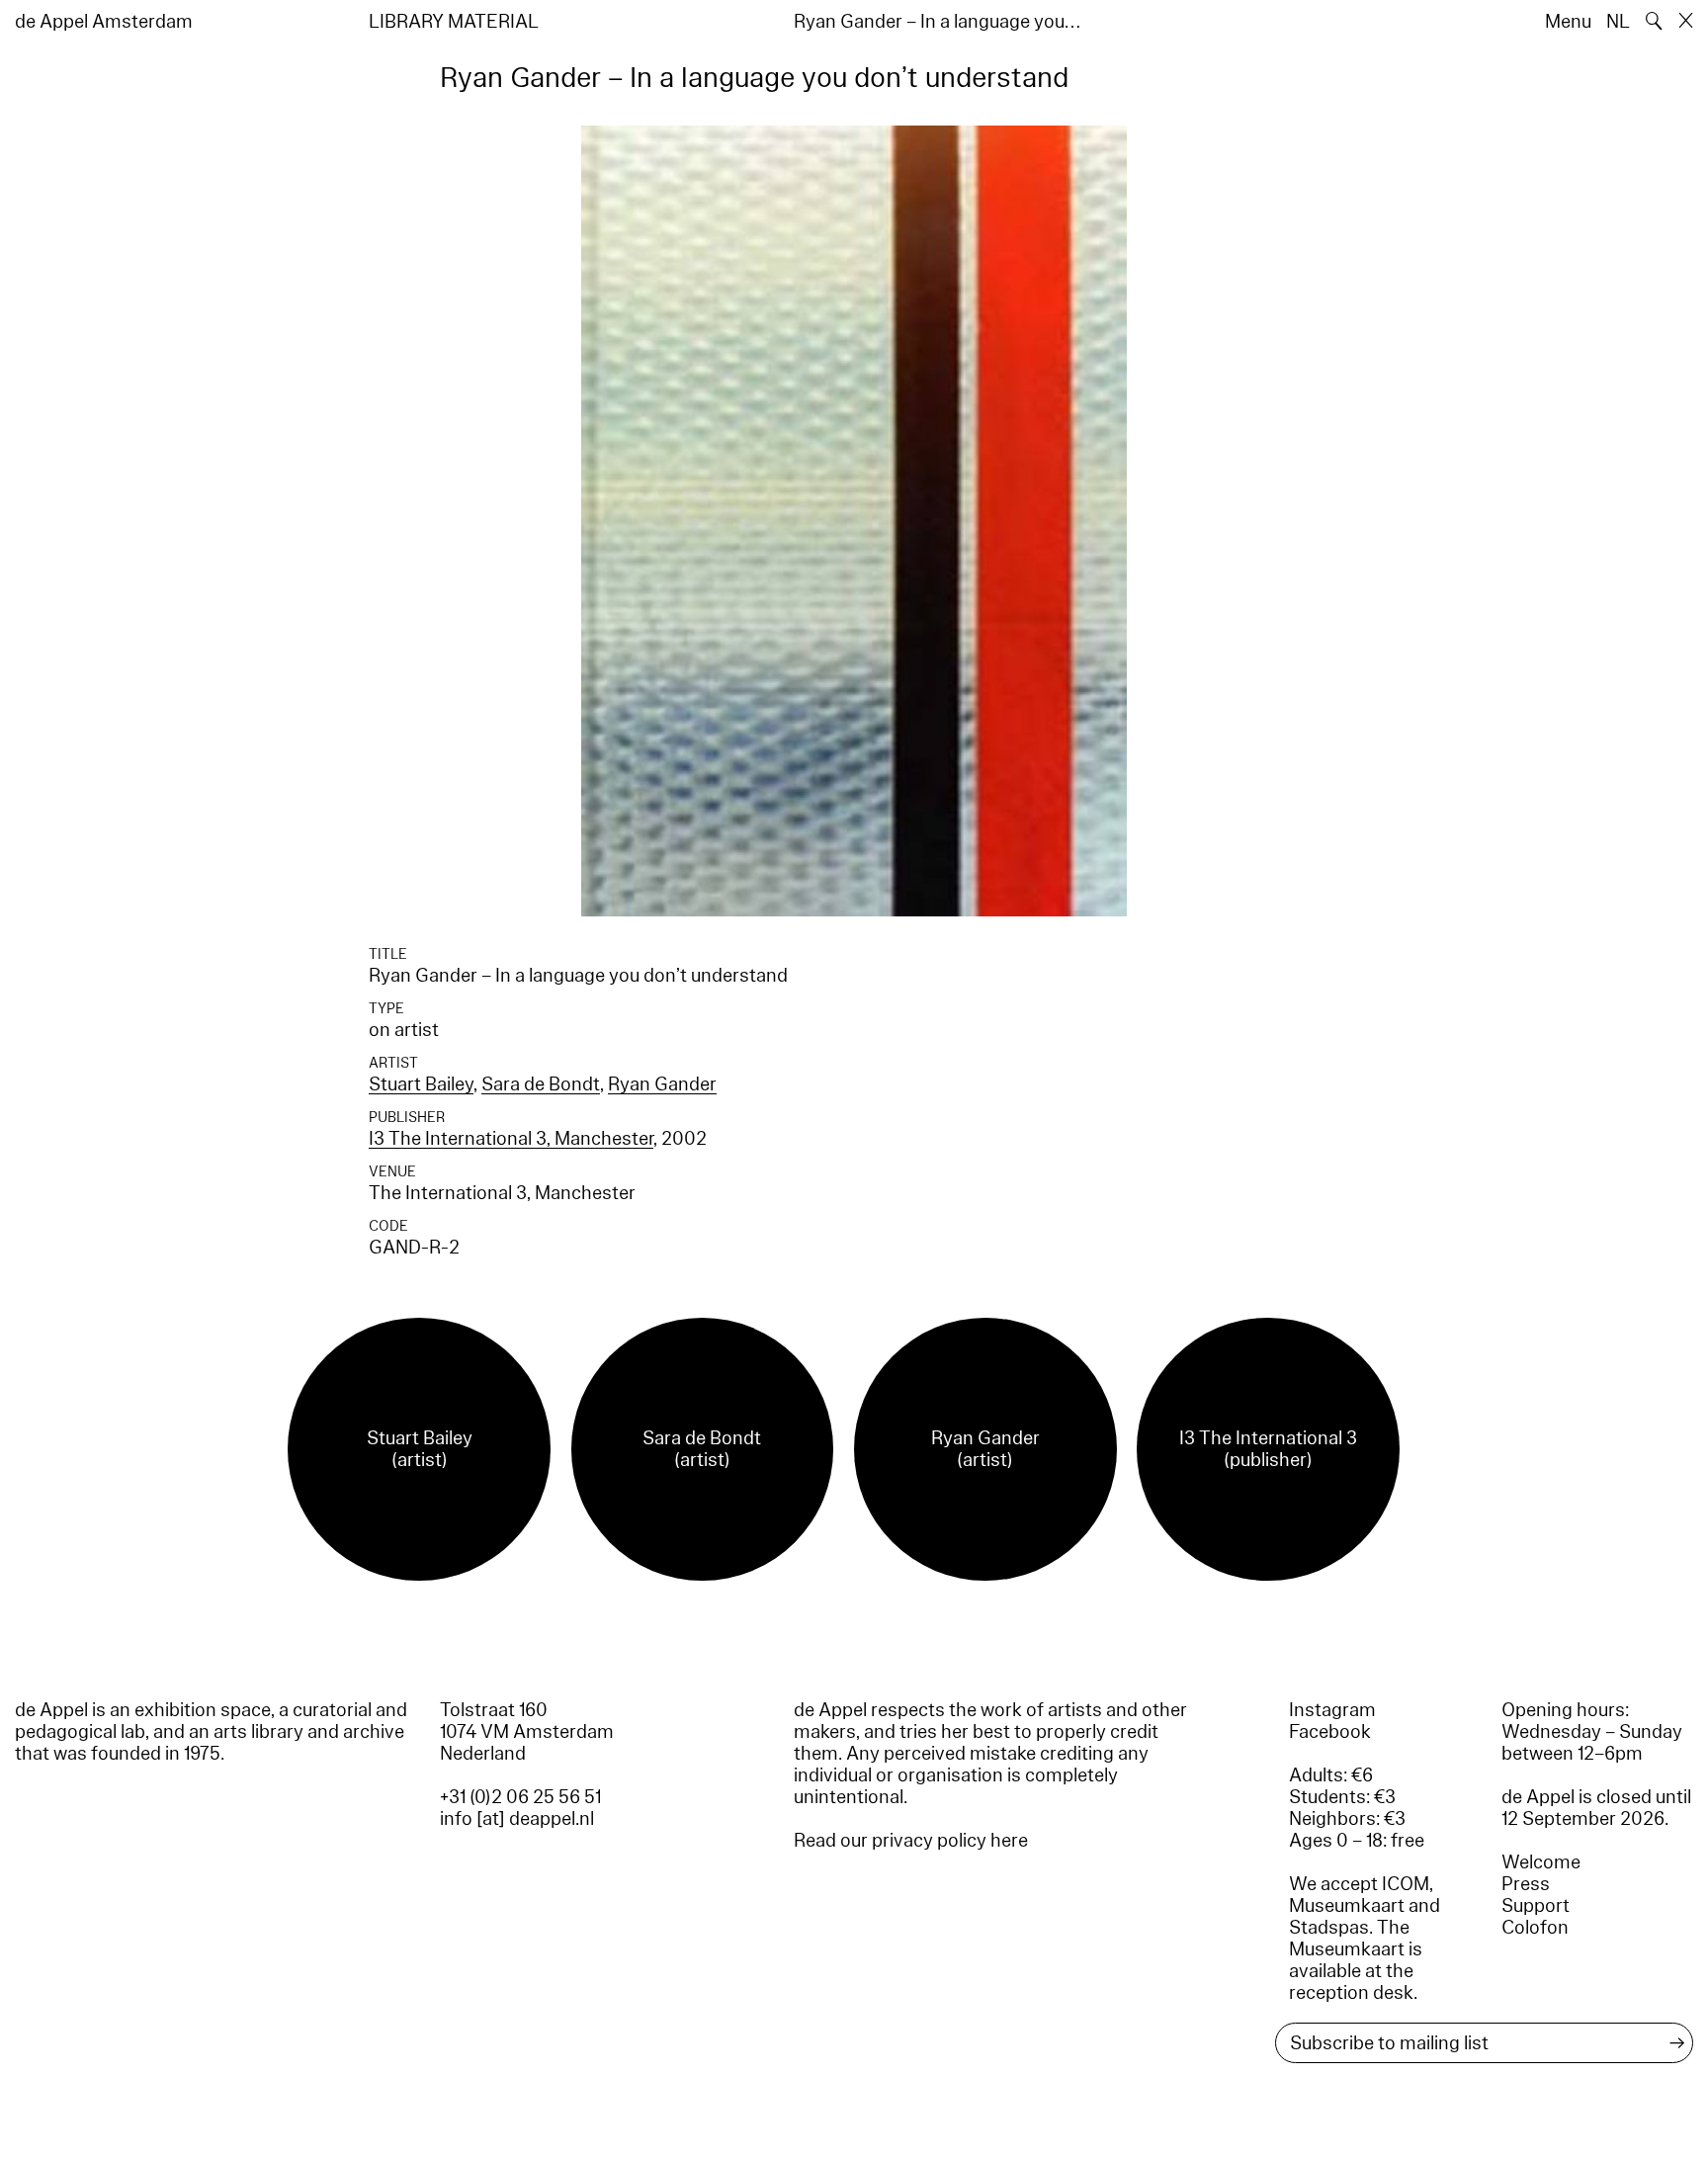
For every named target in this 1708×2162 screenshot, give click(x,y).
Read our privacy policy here (911, 1841)
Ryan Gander (662, 1084)
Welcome (1541, 1862)
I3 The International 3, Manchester (511, 1139)
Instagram (1332, 1710)
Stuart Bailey (421, 1084)
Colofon (1535, 1928)
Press (1526, 1884)
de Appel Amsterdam (104, 22)
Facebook (1330, 1732)
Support (1536, 1906)
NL (1618, 22)
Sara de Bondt (541, 1084)
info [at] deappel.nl (517, 1819)
